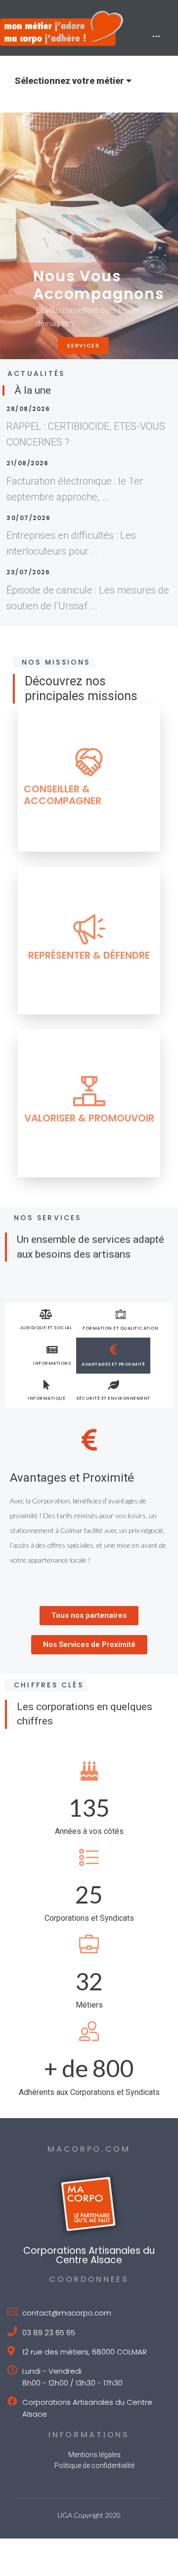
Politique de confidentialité (94, 2465)
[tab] (46, 1320)
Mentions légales (94, 2455)
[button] (89, 1616)
